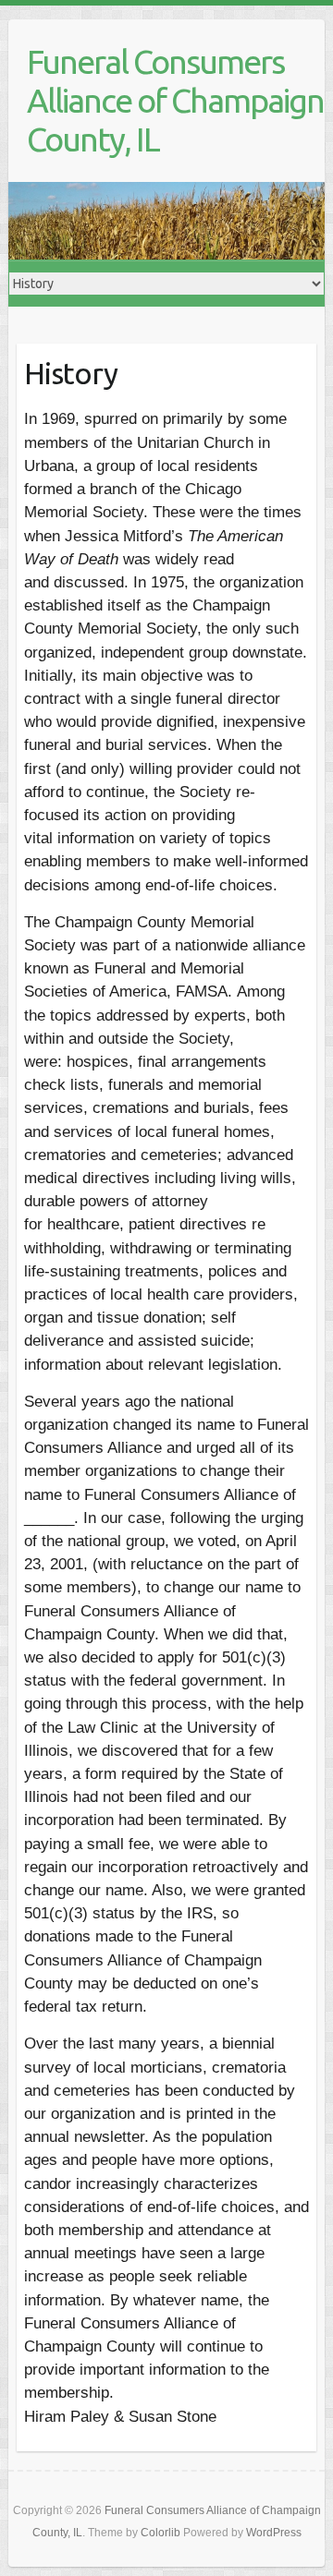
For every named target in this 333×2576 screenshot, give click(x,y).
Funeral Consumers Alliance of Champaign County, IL (175, 100)
